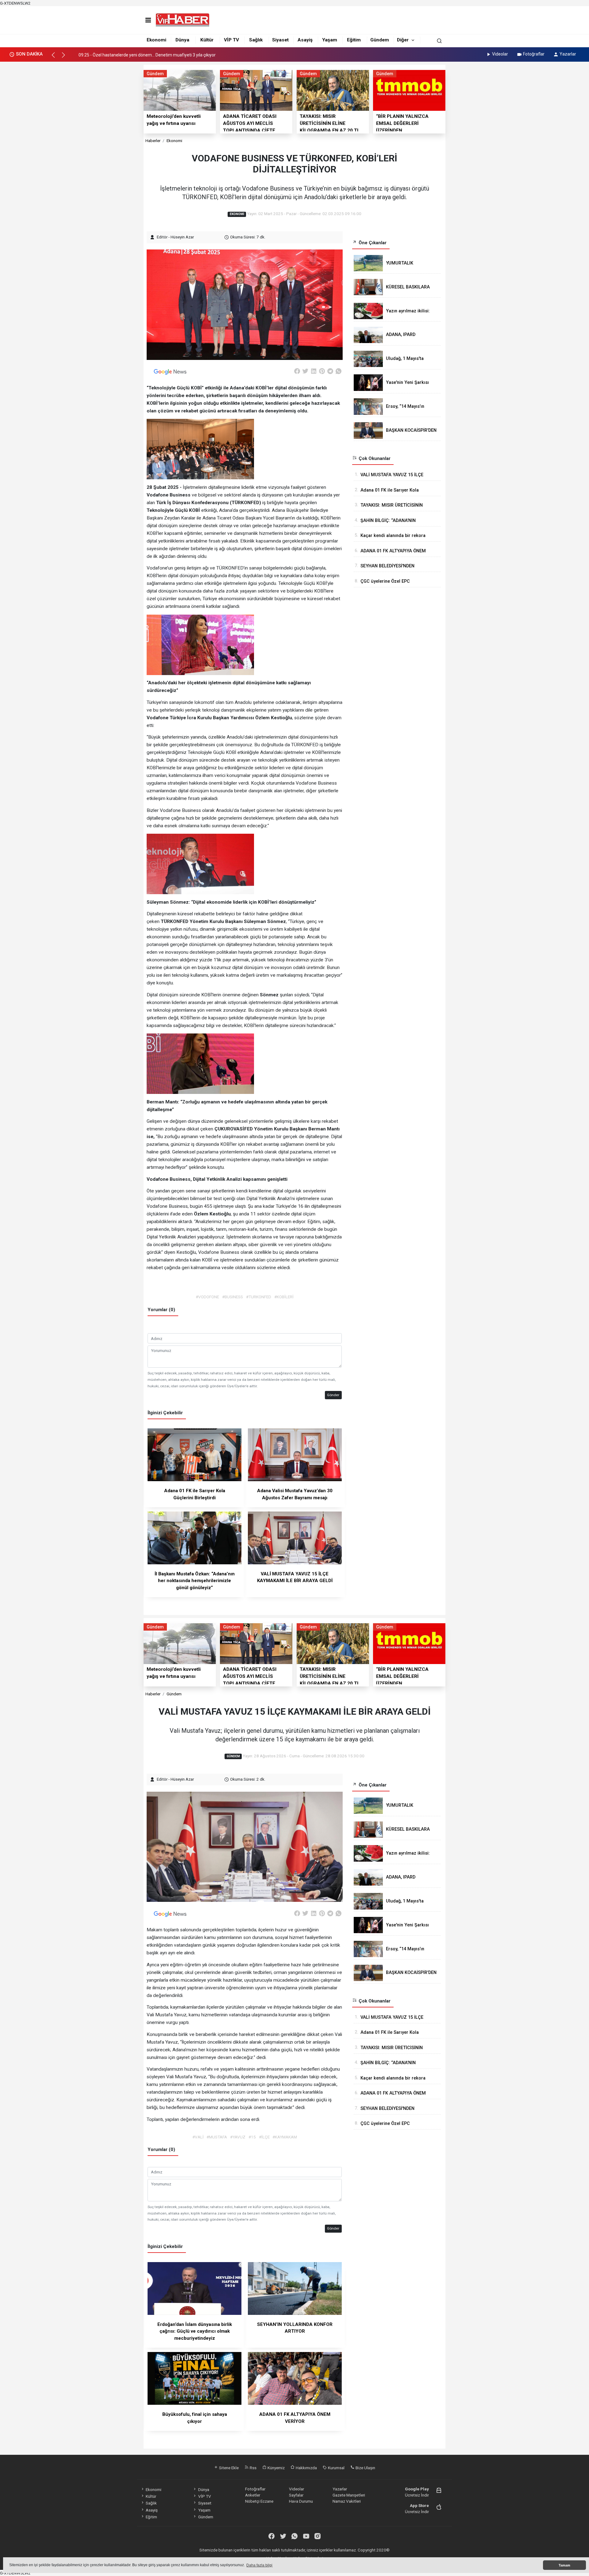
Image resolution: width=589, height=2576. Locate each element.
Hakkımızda (306, 2468)
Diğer (403, 40)
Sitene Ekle (228, 2468)
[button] (56, 58)
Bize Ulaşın (365, 2468)
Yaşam (330, 40)
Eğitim (354, 40)
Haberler (153, 141)
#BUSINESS (233, 1297)
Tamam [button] (564, 2565)
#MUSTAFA (217, 2137)
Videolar (500, 54)
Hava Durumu (301, 2501)
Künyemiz (276, 2468)
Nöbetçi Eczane (259, 2501)
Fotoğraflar (534, 54)
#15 (252, 2137)
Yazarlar (568, 54)
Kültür (207, 40)
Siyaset (280, 40)
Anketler (253, 2495)
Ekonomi (156, 40)
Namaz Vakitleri (347, 2501)
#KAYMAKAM (285, 2137)
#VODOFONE (207, 1297)
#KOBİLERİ (284, 1297)
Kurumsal (336, 2468)
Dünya (182, 40)
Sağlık (256, 40)
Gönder (333, 1395)
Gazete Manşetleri (349, 2495)
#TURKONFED (259, 1297)
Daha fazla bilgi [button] (259, 2565)
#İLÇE (264, 2137)
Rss (253, 2468)
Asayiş (305, 40)
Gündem (380, 40)
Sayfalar (296, 2495)
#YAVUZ (238, 2137)
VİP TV (231, 40)
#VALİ (198, 2137)
